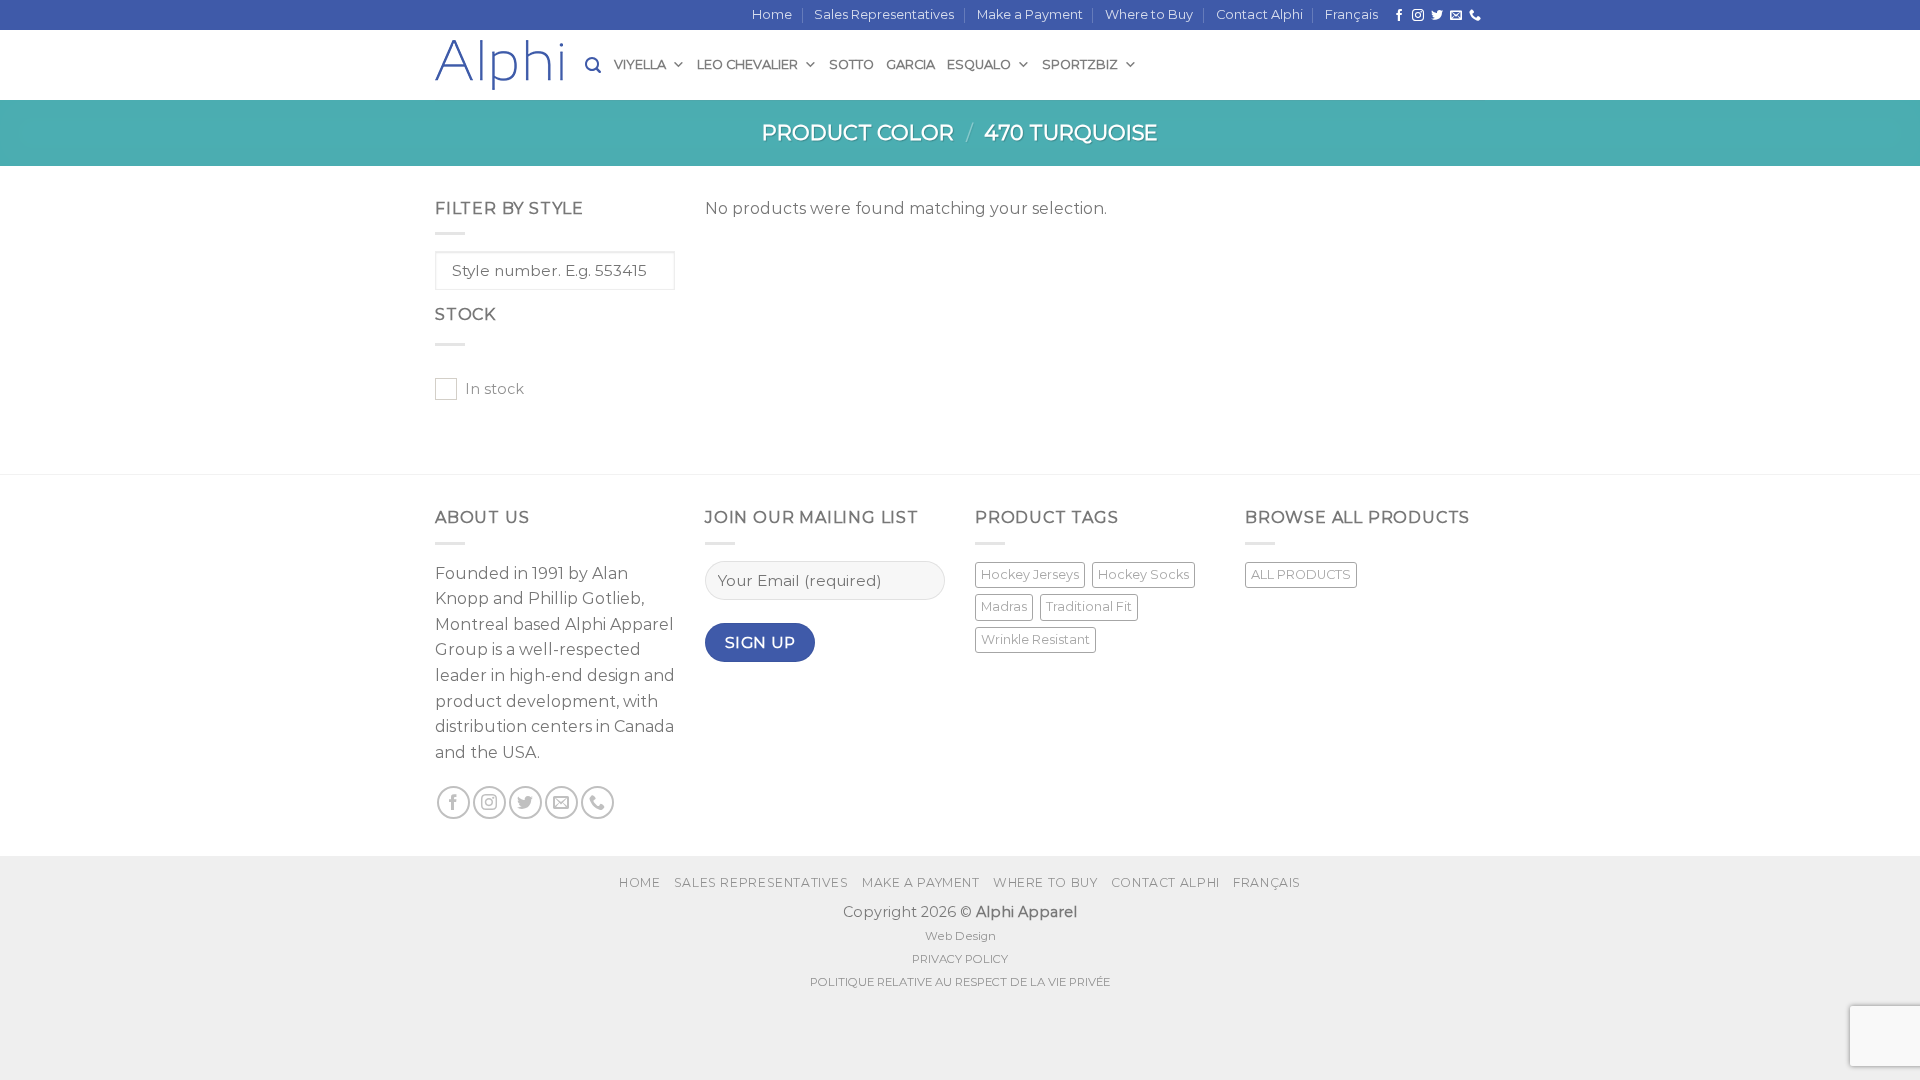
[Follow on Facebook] (1399, 16)
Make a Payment (1030, 14)
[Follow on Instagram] (1418, 16)
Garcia (910, 64)
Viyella (640, 64)
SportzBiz (1080, 64)
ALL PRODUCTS (1301, 574)
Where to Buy (1149, 14)
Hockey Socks (1143, 574)
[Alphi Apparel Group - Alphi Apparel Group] (510, 65)
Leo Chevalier (747, 64)
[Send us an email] (1456, 16)
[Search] (593, 65)
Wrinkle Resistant (1035, 639)
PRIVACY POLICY (960, 959)
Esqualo (979, 64)
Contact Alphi (1259, 14)
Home (772, 14)
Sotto (851, 64)
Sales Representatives (884, 14)
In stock (494, 389)
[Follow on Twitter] (1437, 16)
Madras (1004, 606)
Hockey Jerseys (1030, 574)
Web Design (960, 936)
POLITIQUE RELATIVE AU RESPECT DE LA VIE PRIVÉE (960, 982)
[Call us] (1475, 16)
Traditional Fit (1089, 606)
